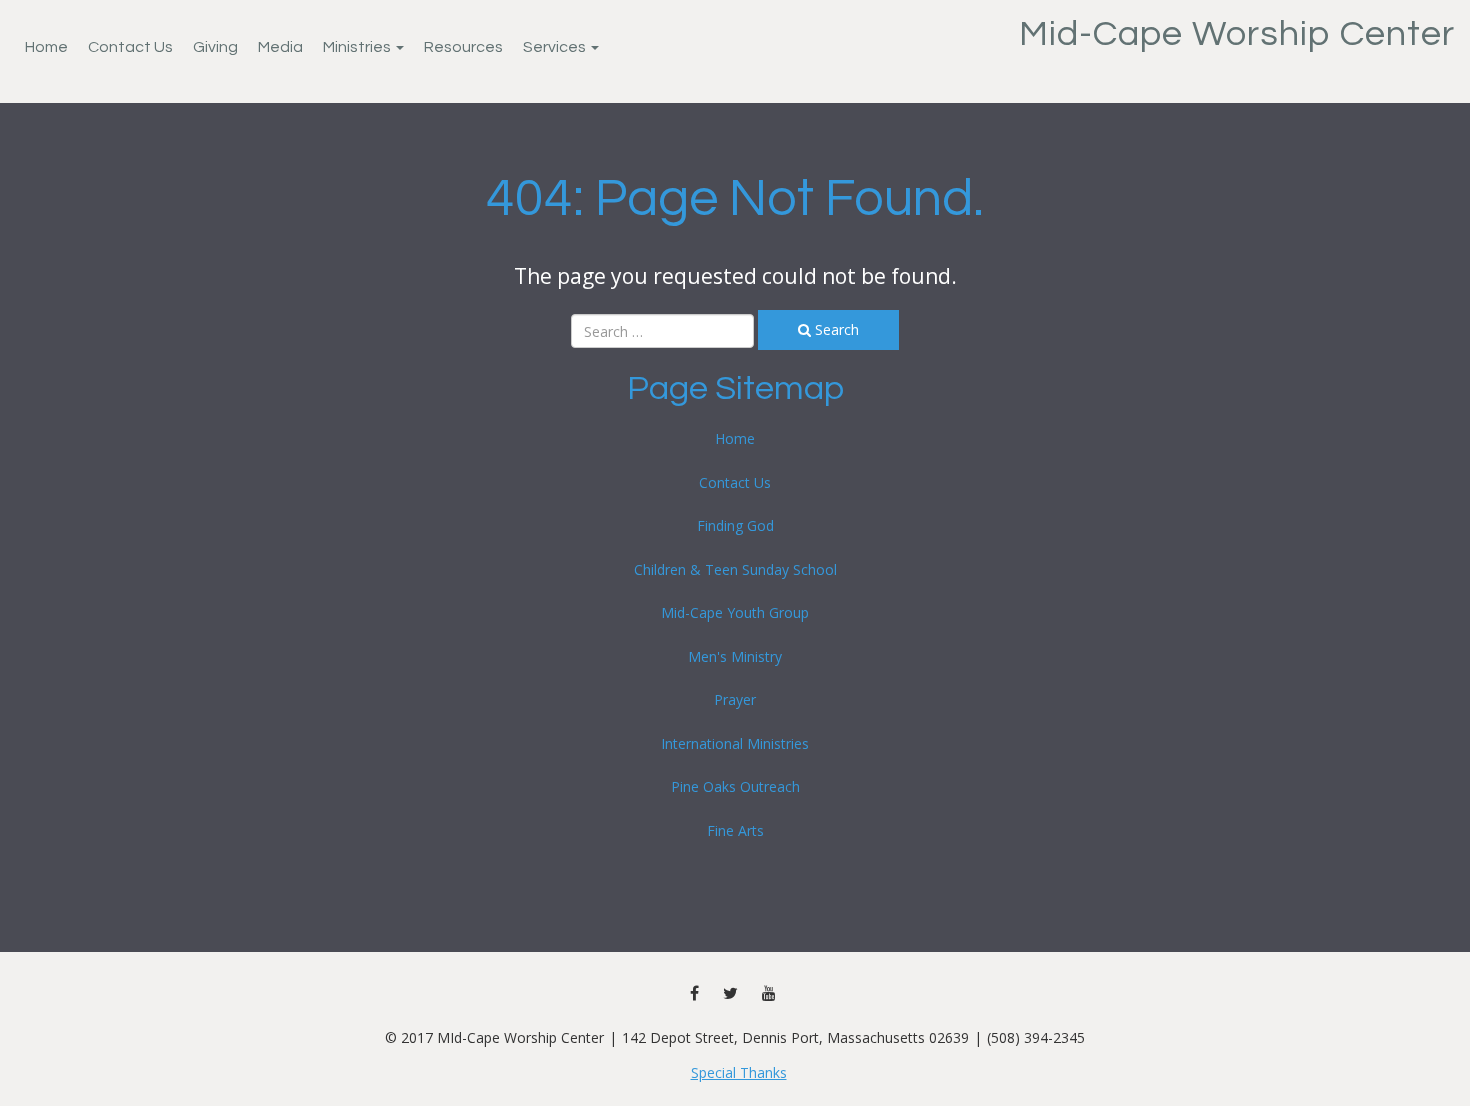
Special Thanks (739, 1072)
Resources (463, 47)
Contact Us (130, 47)
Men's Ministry (735, 656)
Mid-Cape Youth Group (735, 612)
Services (556, 47)
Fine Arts (735, 830)
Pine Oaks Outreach (735, 786)
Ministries (358, 47)
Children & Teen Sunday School (735, 569)
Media (280, 47)
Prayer (735, 699)
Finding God (735, 525)
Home (46, 47)
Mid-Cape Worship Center (1237, 34)
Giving (215, 47)
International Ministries (735, 743)
